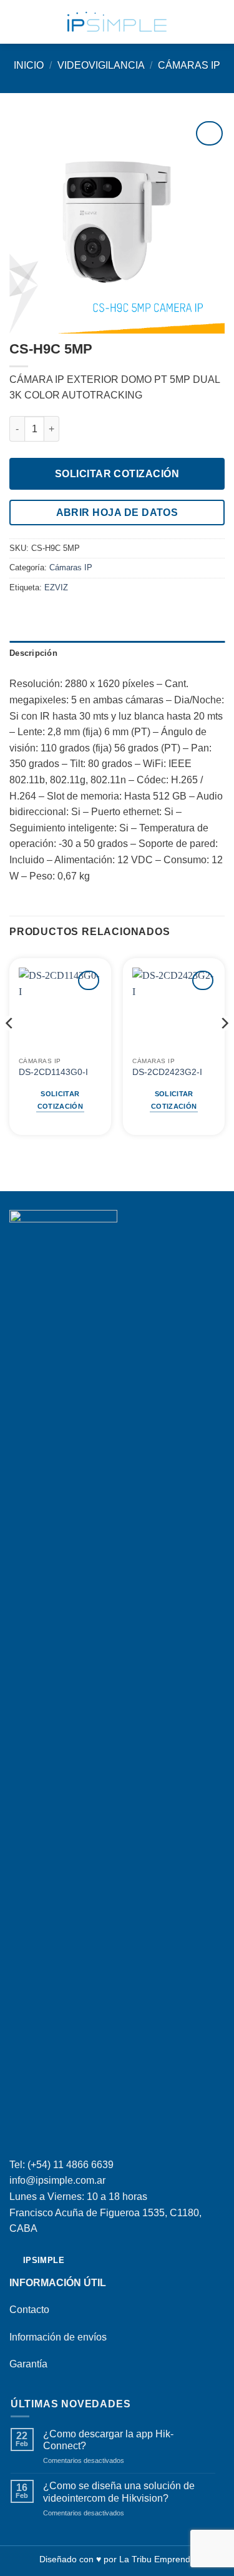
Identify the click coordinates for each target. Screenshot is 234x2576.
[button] (17, 22)
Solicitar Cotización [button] (60, 1100)
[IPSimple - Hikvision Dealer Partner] (117, 22)
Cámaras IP (189, 65)
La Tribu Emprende (157, 2559)
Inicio (29, 65)
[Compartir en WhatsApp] (17, 614)
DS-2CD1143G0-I (53, 1072)
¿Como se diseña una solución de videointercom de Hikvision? (119, 2492)
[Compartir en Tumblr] (78, 614)
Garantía (28, 2364)
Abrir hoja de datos (117, 513)
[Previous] (10, 1048)
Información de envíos (58, 2337)
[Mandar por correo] (62, 614)
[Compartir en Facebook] (32, 614)
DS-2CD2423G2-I (167, 1072)
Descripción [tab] (33, 653)
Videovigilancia (101, 65)
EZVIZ (56, 587)
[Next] (224, 1048)
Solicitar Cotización (117, 474)
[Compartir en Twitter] (47, 614)
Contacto (29, 2310)
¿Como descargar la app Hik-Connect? (108, 2440)
